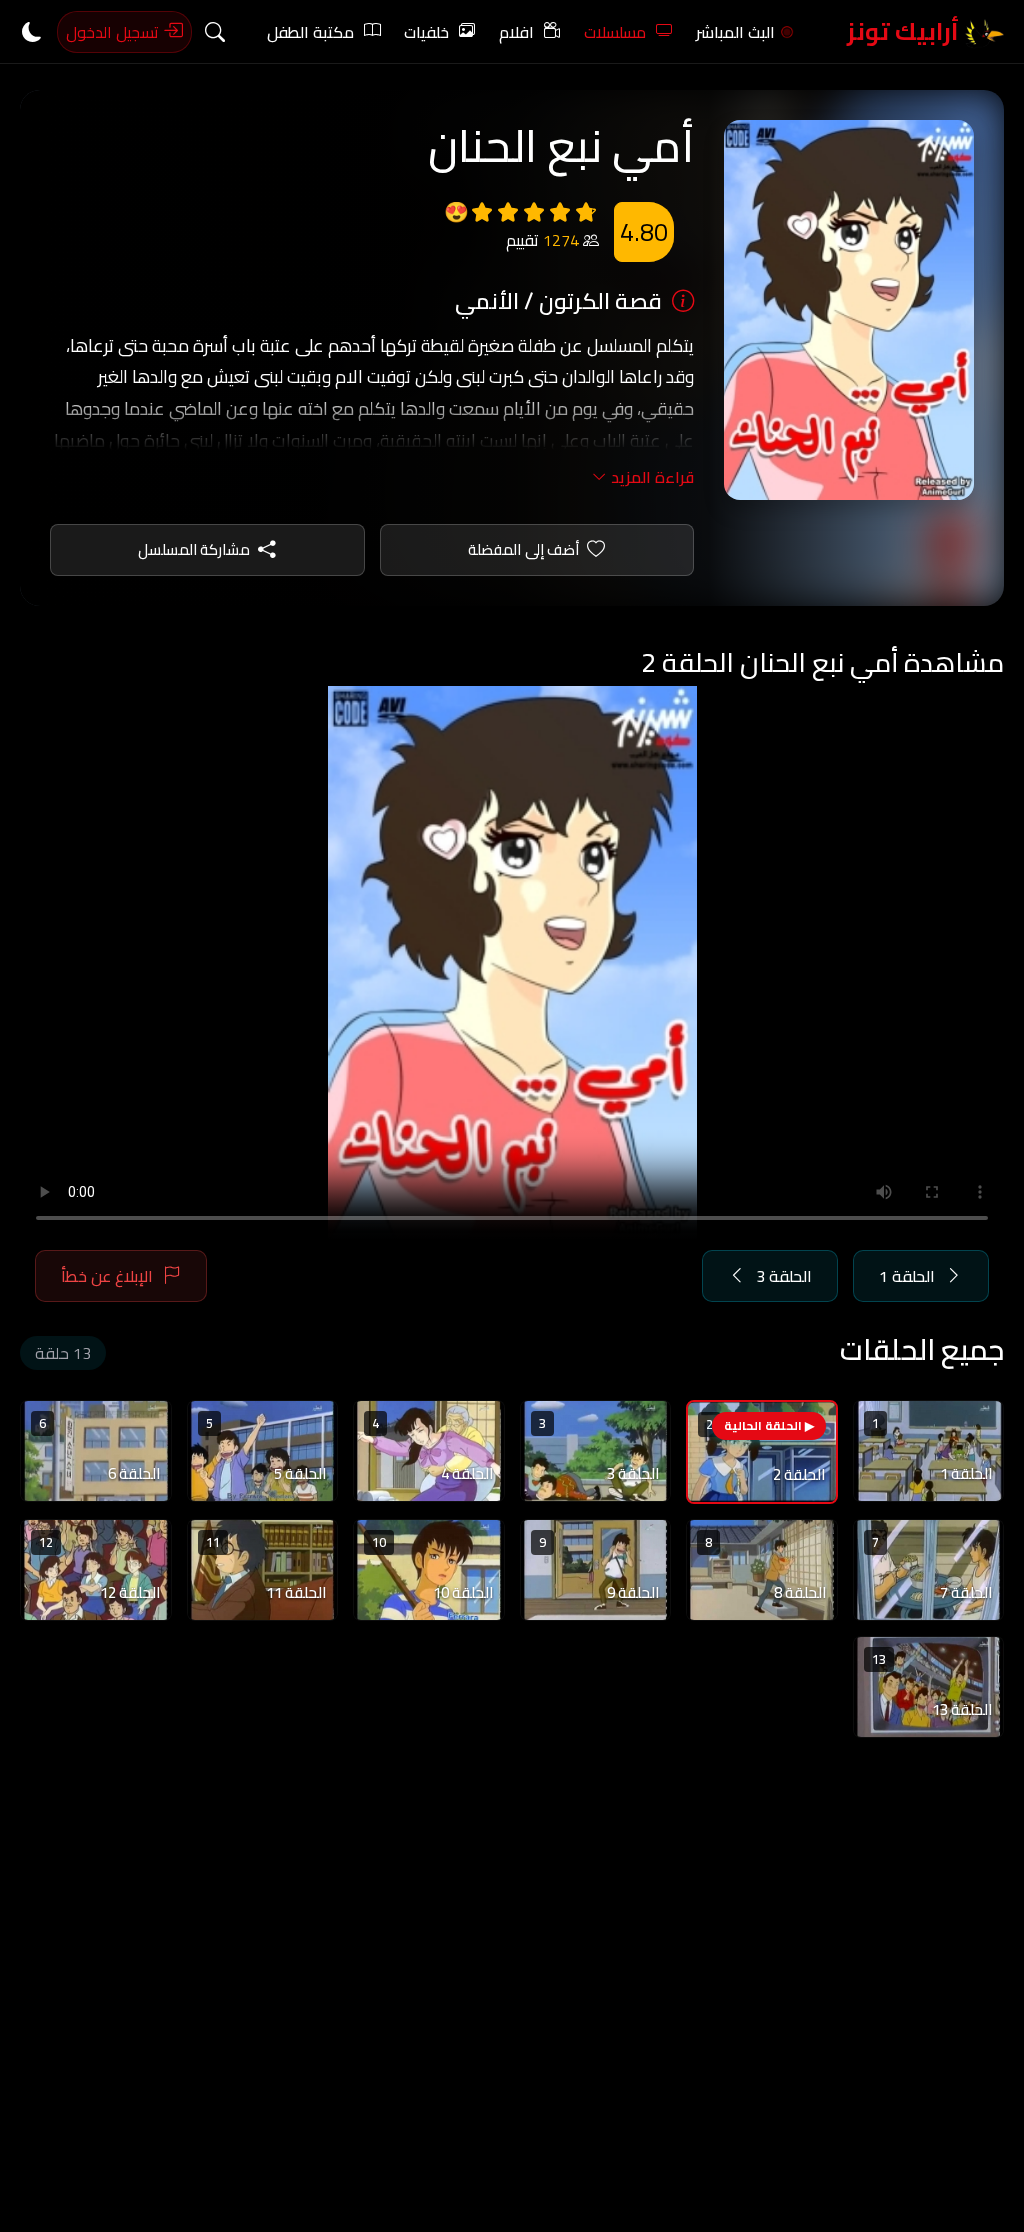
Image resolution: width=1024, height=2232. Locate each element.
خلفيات (426, 32)
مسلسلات (615, 32)
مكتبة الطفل (310, 32)
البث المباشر (735, 32)
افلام (516, 32)
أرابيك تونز (905, 31)
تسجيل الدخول (114, 32)
